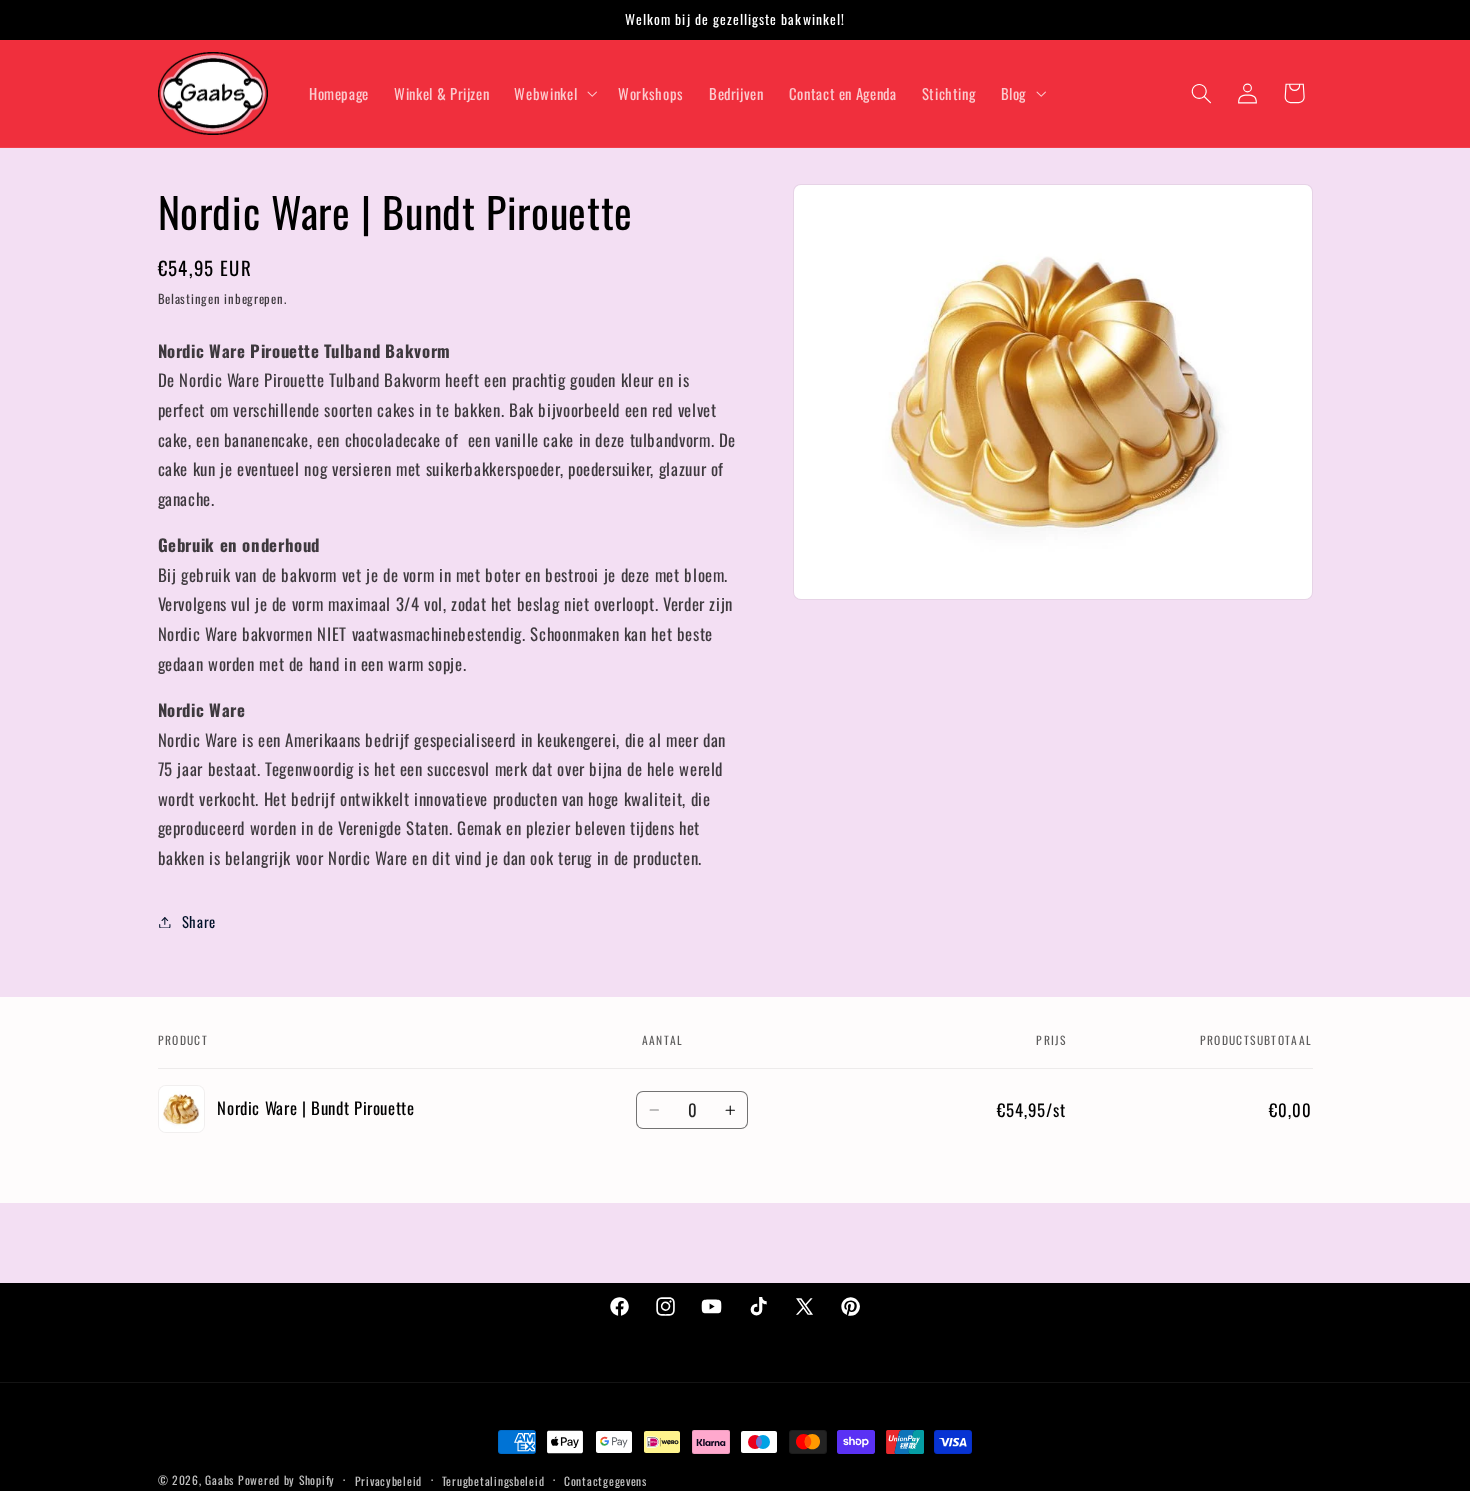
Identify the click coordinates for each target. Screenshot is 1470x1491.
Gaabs (219, 1479)
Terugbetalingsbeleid (493, 1480)
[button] (554, 93)
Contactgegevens (605, 1480)
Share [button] (199, 921)
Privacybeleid (389, 1480)
